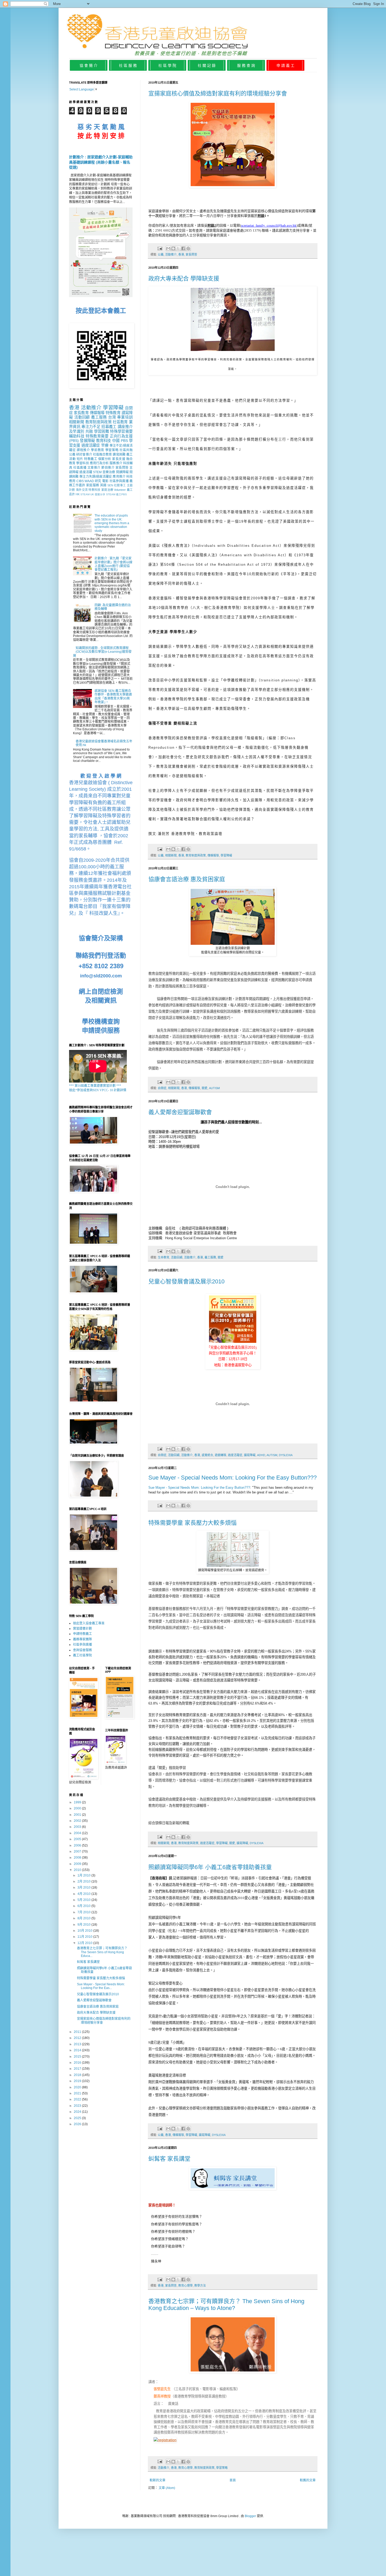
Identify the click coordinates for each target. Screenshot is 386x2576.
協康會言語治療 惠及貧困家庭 (187, 879)
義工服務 (210, 1257)
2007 (78, 1851)
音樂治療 (109, 472)
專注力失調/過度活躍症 (96, 477)
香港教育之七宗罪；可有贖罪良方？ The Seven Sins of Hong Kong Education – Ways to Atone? (226, 2305)
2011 (78, 2032)
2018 (78, 2075)
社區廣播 (80, 468)
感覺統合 (207, 1455)
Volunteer (120, 490)
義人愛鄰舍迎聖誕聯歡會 (180, 1112)
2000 (78, 1808)
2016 (78, 2063)
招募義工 (109, 427)
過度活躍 (86, 472)
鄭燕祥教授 (162, 2396)
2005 (78, 1839)
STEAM (85, 494)
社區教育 (120, 422)
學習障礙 (226, 855)
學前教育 (98, 450)
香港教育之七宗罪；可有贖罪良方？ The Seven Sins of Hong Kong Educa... (102, 1952)
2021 (78, 2093)
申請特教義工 (82, 1634)
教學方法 (200, 2286)
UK (92, 494)
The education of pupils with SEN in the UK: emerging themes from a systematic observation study (112, 523)
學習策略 (222, 2468)
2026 (78, 2124)
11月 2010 (85, 1937)
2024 (78, 2112)
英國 (103, 485)
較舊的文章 (308, 2480)
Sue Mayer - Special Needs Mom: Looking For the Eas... (101, 1986)
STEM (97, 472)
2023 (78, 2106)
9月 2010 (84, 1925)
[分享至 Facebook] (183, 248)
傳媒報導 (213, 855)
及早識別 (77, 431)
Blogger (250, 2516)
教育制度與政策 (196, 855)
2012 (78, 2038)
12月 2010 (85, 1943)
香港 (181, 254)
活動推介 (171, 254)
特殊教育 (113, 413)
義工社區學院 (82, 1655)
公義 (161, 254)
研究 (98, 481)
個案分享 (100, 494)
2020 (78, 2087)
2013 (78, 2044)
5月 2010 (84, 1900)
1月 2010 (84, 1875)
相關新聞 (171, 855)
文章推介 (94, 468)
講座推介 (125, 427)
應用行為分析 (99, 463)
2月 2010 (84, 1881)
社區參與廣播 (119, 481)
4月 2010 (84, 1894)
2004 (78, 1833)
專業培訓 (125, 417)
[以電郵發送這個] (168, 248)
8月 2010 (84, 1918)
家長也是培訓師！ (162, 2205)
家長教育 (81, 413)
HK (78, 494)
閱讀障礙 (122, 472)
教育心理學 (186, 2286)
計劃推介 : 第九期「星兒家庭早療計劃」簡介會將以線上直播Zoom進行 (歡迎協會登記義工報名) (113, 564)
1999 (78, 1802)
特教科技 (94, 490)
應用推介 (119, 477)
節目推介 (108, 468)
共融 (89, 431)
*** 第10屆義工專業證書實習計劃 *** (95, 1086)
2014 (78, 2050)
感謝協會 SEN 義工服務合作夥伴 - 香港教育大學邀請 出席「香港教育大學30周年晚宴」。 (113, 697)
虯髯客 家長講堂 (169, 2159)
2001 (78, 1815)
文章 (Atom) (167, 2488)
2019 (78, 2081)
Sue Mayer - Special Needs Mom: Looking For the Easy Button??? (233, 1478)
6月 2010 (84, 1906)
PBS (124, 441)
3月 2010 (84, 1888)
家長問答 (191, 254)
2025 (78, 2118)
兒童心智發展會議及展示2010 (186, 1281)
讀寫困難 (119, 455)
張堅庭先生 (162, 2389)
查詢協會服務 (82, 1650)
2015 (78, 2057)
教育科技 (104, 441)
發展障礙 (87, 441)
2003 (78, 1827)
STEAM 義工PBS (116, 494)
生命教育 (164, 1257)
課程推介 (83, 450)
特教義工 (91, 459)
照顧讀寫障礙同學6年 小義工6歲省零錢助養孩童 (210, 1867)
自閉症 (162, 1088)
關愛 (205, 1088)
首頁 (233, 2480)
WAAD (89, 481)
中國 (116, 441)
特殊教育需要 (97, 436)
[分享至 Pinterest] (188, 248)
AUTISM (214, 1088)
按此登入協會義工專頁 (89, 1623)
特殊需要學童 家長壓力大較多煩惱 (192, 1523)
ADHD (261, 1455)
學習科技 (82, 463)
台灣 (112, 417)
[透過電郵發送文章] (160, 248)
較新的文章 (158, 2480)
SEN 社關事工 (117, 485)
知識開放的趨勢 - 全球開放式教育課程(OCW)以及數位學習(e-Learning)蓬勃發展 (102, 652)
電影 (105, 481)
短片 (80, 459)
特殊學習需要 (121, 431)
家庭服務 (93, 485)
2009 (78, 1864)
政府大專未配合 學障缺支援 (184, 279)
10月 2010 (85, 1931)
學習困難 (101, 431)
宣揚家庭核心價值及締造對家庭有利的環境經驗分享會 (218, 93)
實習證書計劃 (82, 1629)
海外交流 (82, 490)
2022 (78, 2099)
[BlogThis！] (173, 248)
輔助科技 (77, 436)
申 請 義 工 (285, 65)
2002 (78, 1821)
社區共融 (126, 450)
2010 (78, 1870)
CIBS (80, 481)
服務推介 (116, 463)
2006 (78, 1845)
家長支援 (119, 459)
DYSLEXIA (286, 1455)
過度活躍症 (235, 1455)
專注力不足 (91, 427)
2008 (78, 1858)
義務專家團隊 (82, 1639)
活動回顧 (177, 1257)
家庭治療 (107, 490)
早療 (105, 445)
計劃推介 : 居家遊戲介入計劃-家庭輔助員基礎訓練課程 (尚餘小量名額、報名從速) (101, 162)
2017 (78, 2069)
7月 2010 (84, 1912)
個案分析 (105, 459)
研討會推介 (84, 455)
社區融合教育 (103, 455)
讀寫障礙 (250, 1455)
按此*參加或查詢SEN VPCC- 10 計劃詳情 (98, 1090)
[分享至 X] (178, 248)
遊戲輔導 (221, 1455)
